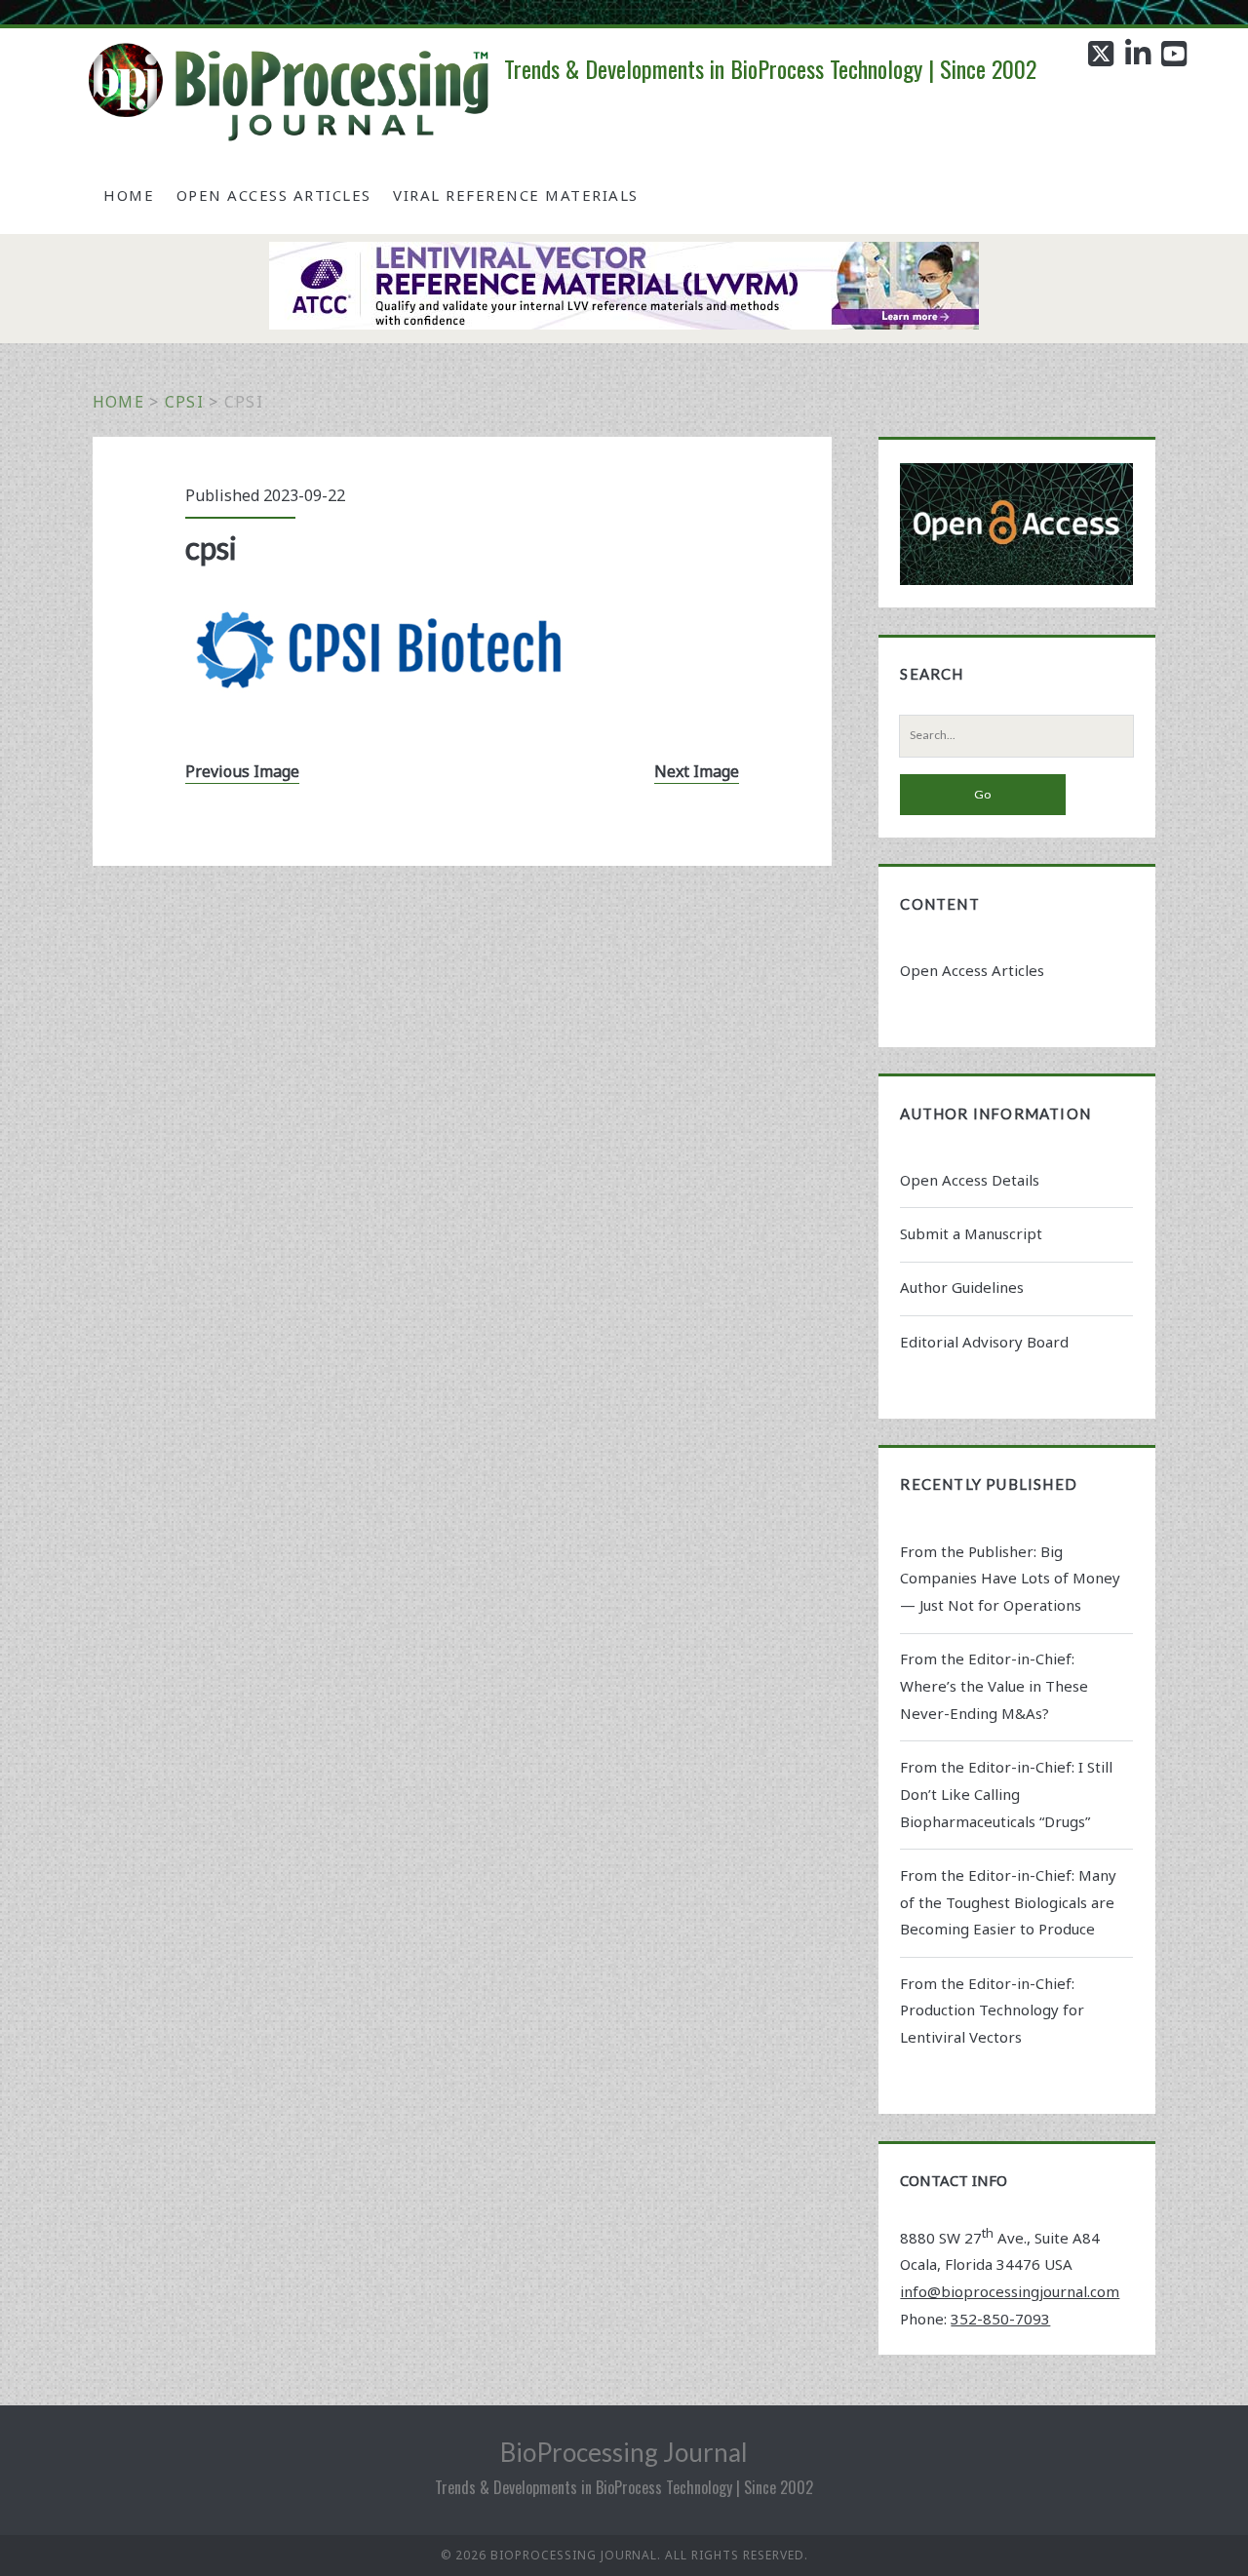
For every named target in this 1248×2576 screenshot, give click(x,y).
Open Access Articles (274, 195)
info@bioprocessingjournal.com (1010, 2291)
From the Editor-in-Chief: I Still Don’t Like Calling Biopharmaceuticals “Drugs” (1006, 1794)
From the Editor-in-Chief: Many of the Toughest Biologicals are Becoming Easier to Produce (1008, 1902)
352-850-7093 (1000, 2319)
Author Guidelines (962, 1287)
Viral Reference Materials (516, 195)
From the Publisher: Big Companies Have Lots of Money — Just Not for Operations (1010, 1579)
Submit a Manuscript (971, 1233)
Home (129, 195)
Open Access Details (970, 1180)
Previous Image (242, 771)
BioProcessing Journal (624, 2452)
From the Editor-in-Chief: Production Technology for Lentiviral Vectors (992, 2010)
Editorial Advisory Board (984, 1342)
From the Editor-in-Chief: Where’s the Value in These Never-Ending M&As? (994, 1686)
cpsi (184, 402)
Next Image (697, 771)
